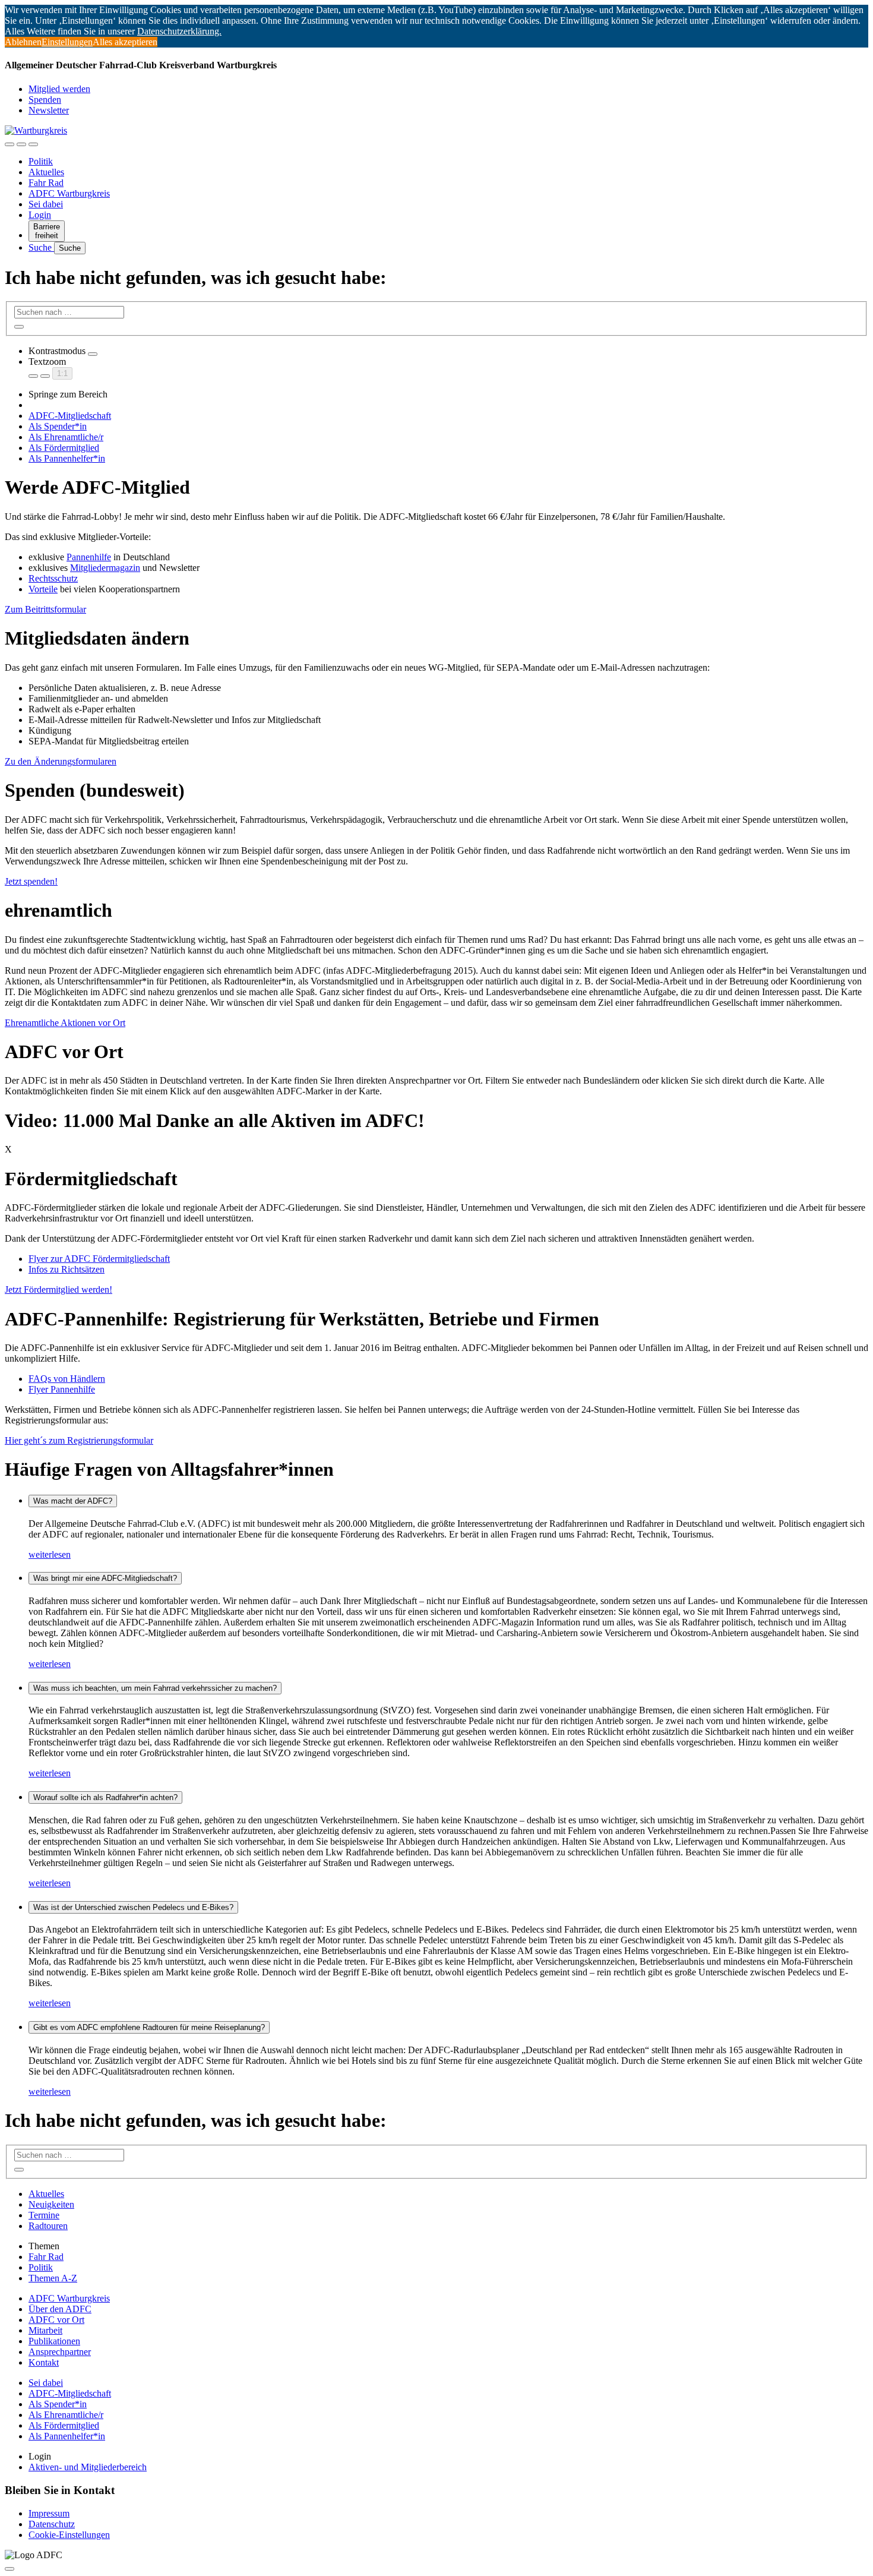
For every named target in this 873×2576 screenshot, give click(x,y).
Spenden (45, 100)
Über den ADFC (60, 2309)
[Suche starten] (19, 327)
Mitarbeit (45, 2330)
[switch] (93, 354)
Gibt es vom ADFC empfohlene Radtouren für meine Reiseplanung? (149, 2027)
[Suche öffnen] (21, 144)
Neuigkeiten (51, 2204)
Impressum (49, 2513)
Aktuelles (46, 172)
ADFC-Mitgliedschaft (70, 416)
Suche (41, 247)
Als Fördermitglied (64, 448)
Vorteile (43, 589)
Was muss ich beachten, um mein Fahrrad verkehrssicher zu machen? (155, 1688)
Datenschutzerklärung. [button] (179, 31)
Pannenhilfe (89, 557)
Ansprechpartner (60, 2352)
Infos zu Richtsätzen (67, 1269)
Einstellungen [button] (67, 42)
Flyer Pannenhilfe (62, 1389)
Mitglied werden (59, 89)
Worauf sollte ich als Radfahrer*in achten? (105, 1797)
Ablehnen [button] (23, 42)
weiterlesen (50, 1554)
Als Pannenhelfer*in (67, 458)
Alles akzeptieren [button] (125, 42)
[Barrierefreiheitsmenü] (10, 144)
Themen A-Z (53, 2278)
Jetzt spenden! (31, 881)
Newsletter (49, 110)
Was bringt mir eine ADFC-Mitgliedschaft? (105, 1578)
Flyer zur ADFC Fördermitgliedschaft (99, 1259)
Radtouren (48, 2226)
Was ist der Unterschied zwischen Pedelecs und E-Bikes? (133, 1907)
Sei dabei (46, 204)
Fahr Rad (46, 183)
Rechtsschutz (53, 578)
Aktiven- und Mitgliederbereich (88, 2467)
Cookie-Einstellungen (69, 2535)
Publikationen (54, 2341)
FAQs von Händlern (67, 1379)
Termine (44, 2215)
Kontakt (44, 2362)
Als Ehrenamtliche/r (66, 437)
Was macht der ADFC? (73, 1501)
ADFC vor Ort (56, 2320)
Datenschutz (52, 2524)
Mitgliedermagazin (105, 568)
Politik (41, 161)
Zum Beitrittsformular (45, 609)
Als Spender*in (58, 426)
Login (40, 215)
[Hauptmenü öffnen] (33, 144)
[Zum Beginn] (10, 2569)
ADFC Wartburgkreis (69, 193)
